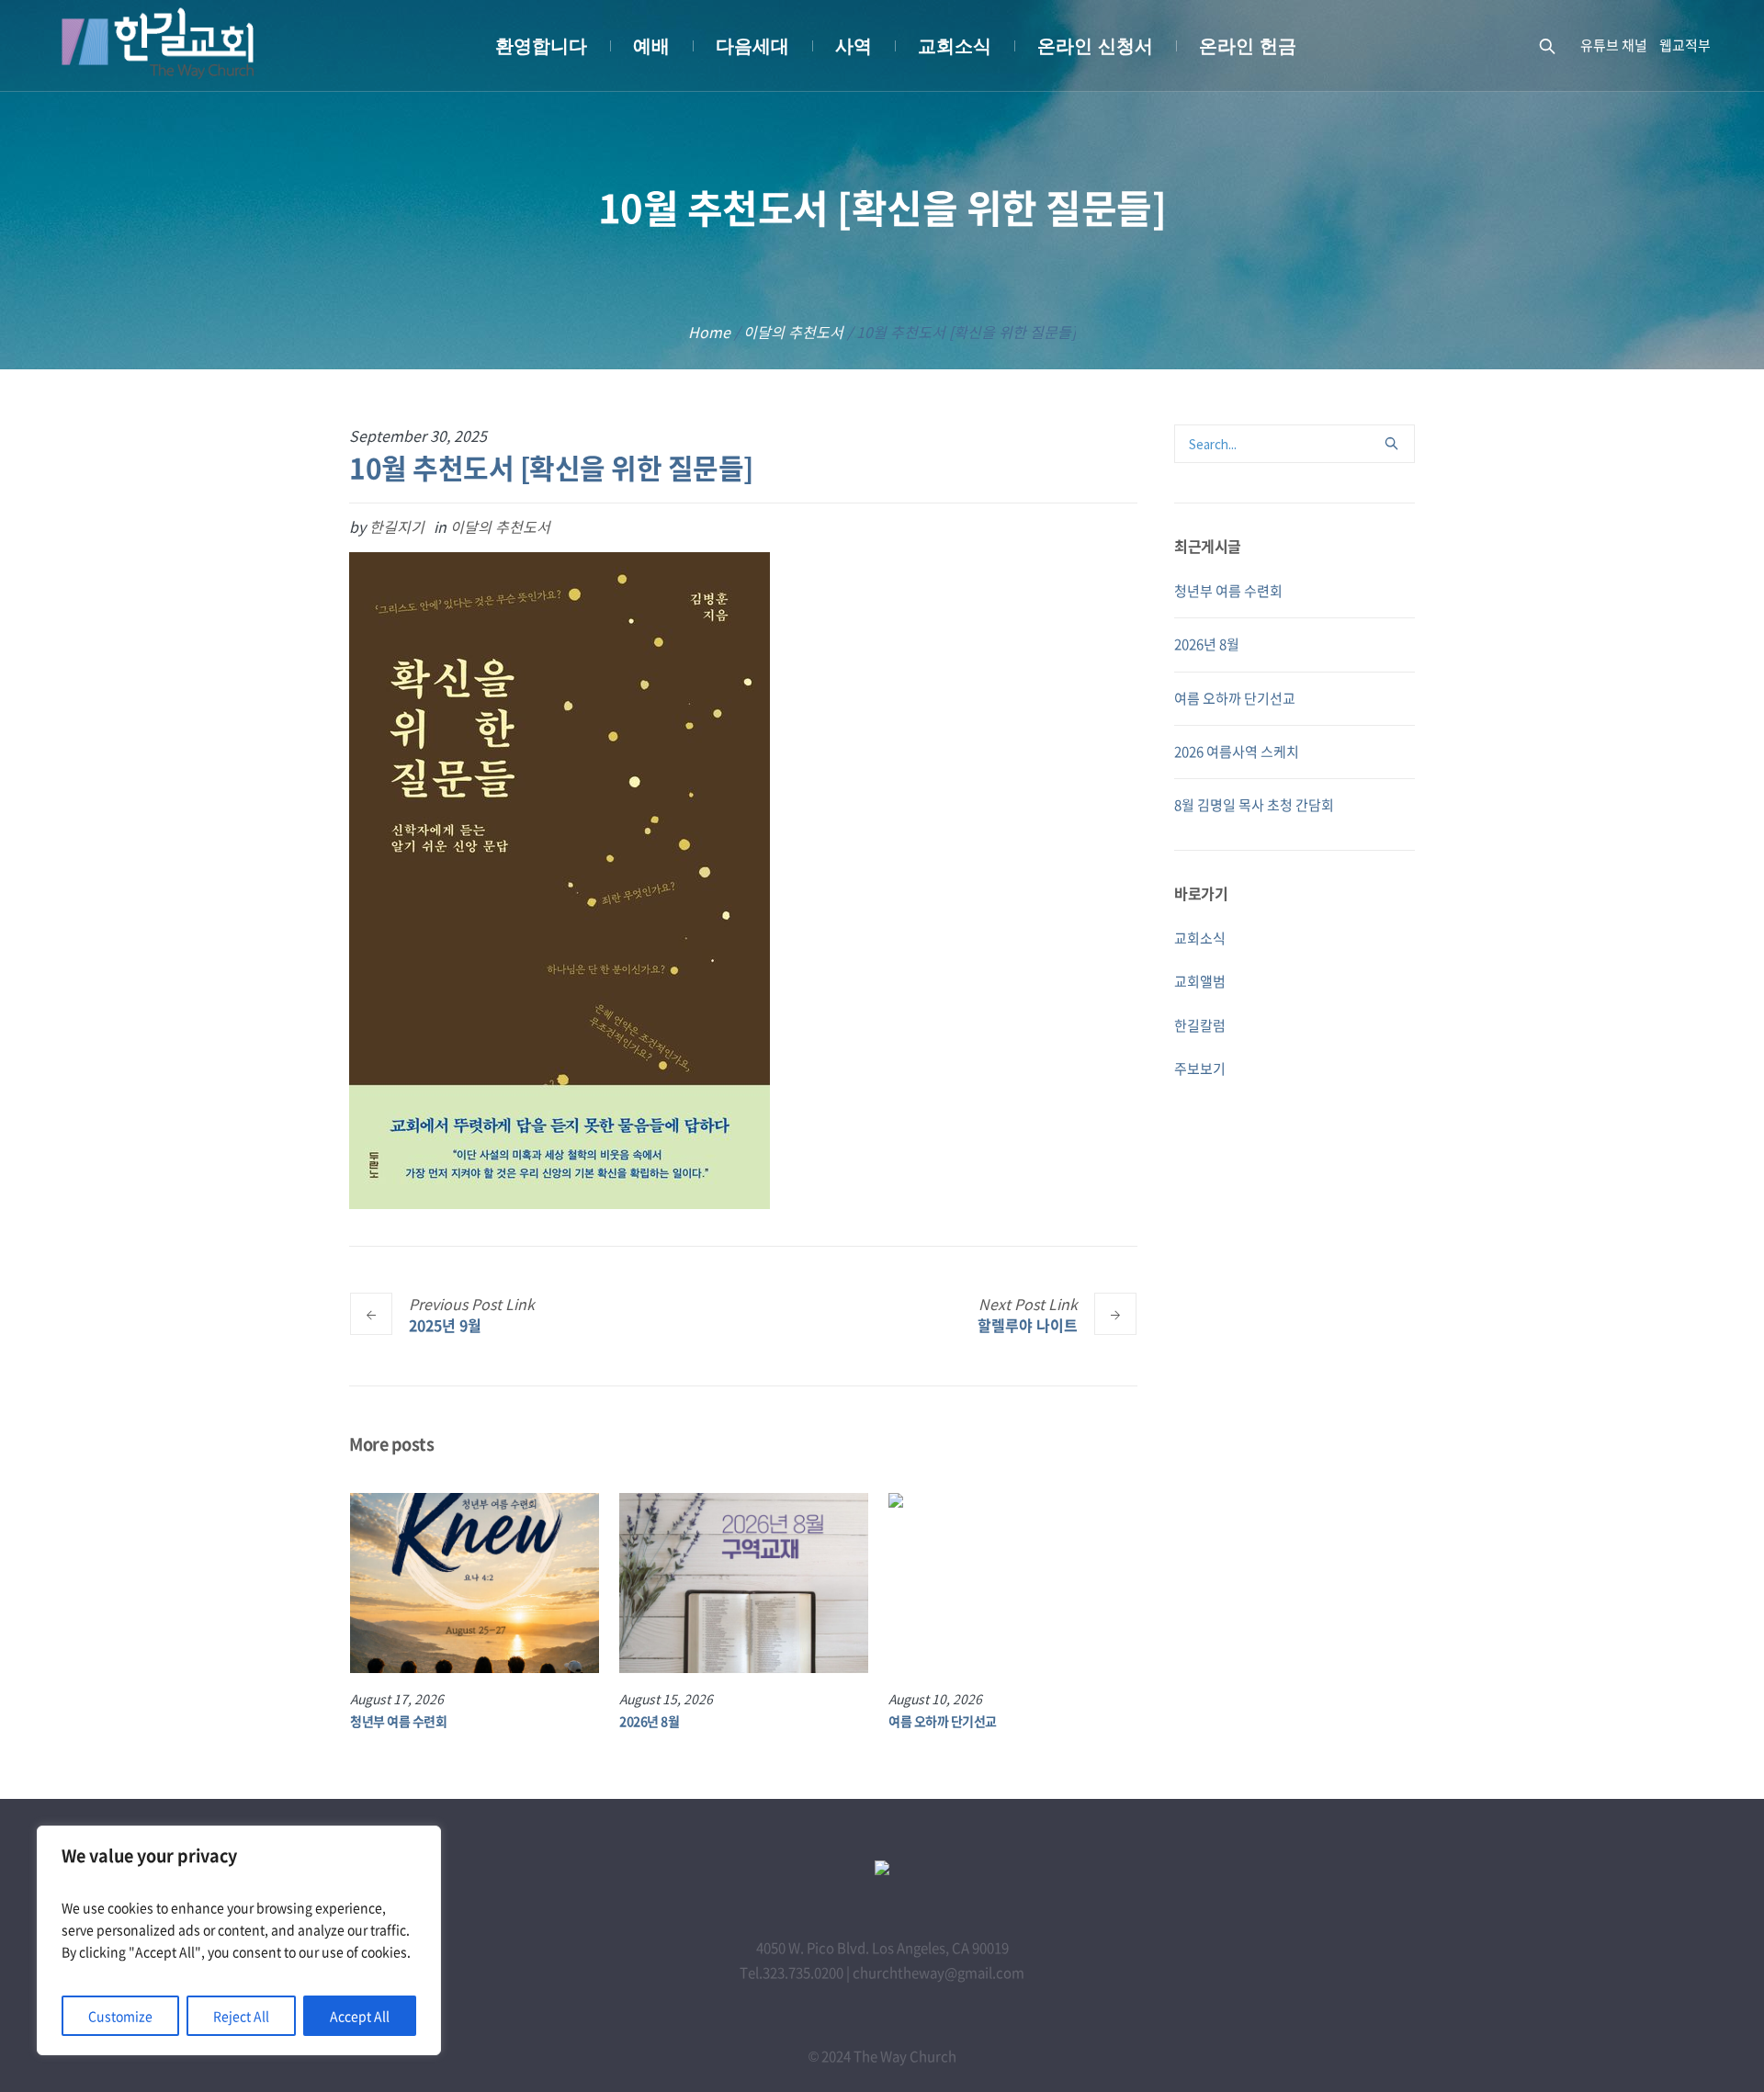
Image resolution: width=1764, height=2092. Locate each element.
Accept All (360, 2016)
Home (709, 332)
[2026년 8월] (744, 1583)
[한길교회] (882, 1870)
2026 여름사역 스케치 (1237, 752)
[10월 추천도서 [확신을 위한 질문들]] (560, 879)
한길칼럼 (1200, 1025)
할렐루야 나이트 (1028, 1324)
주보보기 (1200, 1069)
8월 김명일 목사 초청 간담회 (1254, 805)
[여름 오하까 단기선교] (1013, 1583)
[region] (239, 1940)
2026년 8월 (649, 1721)
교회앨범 (1200, 981)
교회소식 (1200, 938)
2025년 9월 (445, 1324)
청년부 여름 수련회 (398, 1721)
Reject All (241, 2016)
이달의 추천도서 (793, 332)
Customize (120, 2016)
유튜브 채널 (1614, 45)
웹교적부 (1685, 45)
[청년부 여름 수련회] (475, 1583)
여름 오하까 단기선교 (943, 1721)
